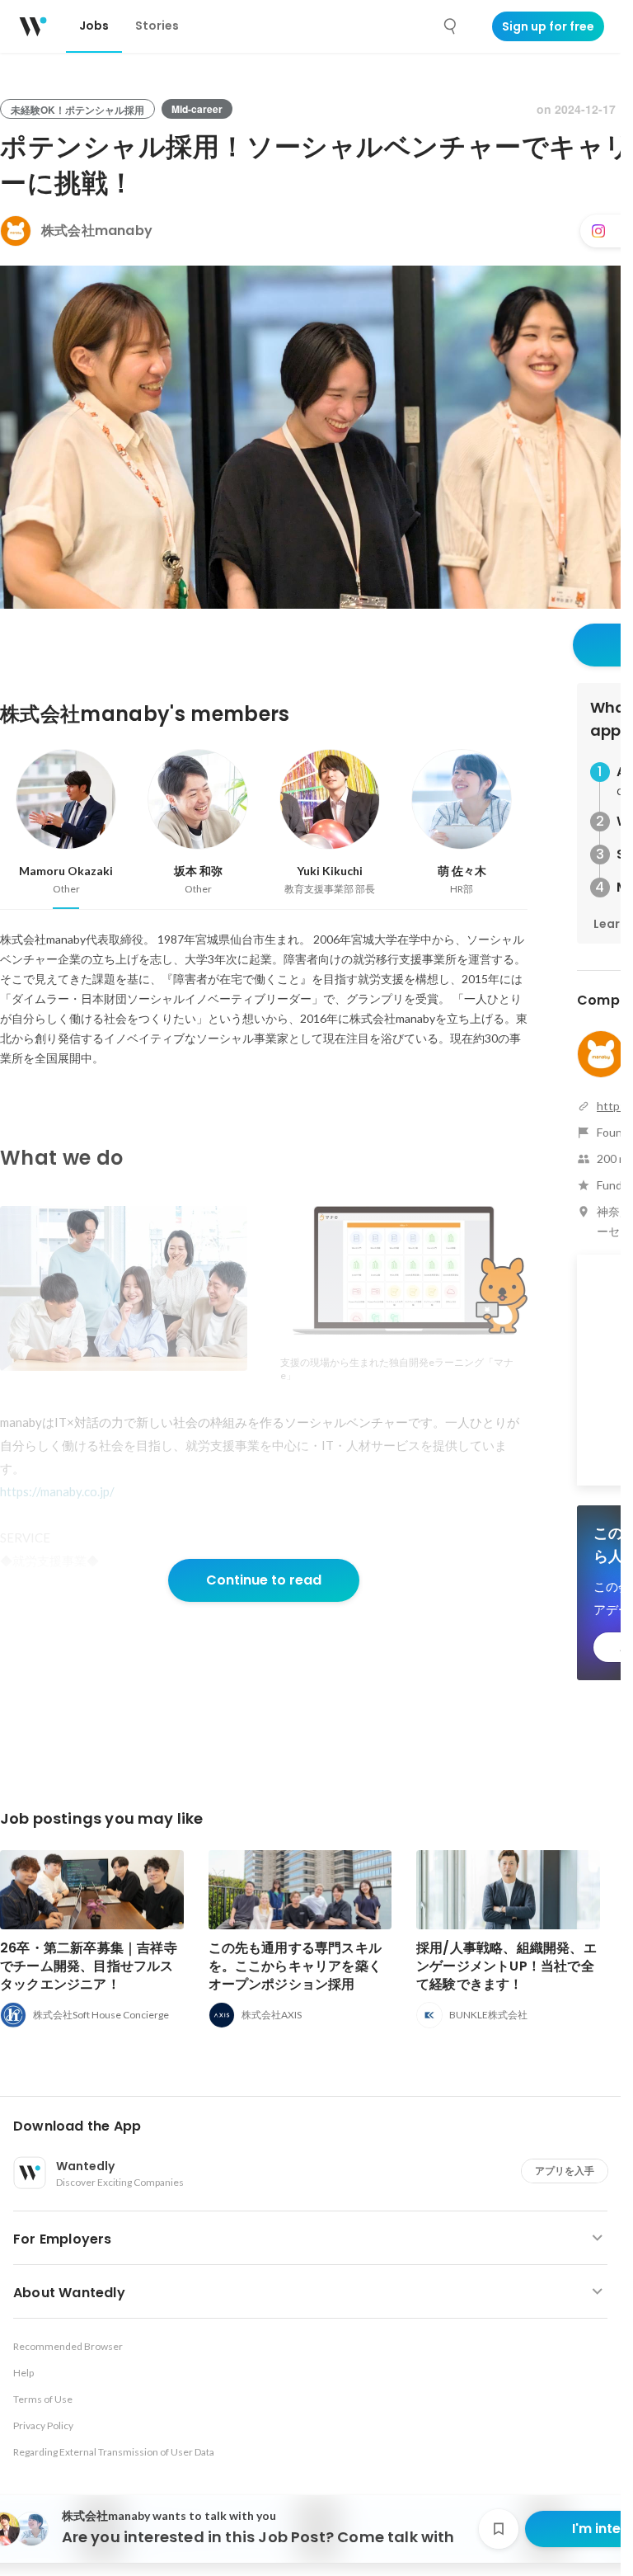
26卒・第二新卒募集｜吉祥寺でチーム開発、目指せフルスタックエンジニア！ (89, 1966)
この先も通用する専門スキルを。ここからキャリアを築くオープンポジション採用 (295, 1966)
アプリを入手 (565, 2171)
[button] (317, 2126)
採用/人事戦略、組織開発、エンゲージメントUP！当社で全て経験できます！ (506, 1966)
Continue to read (264, 1580)
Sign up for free (548, 26)
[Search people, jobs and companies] (451, 26)
